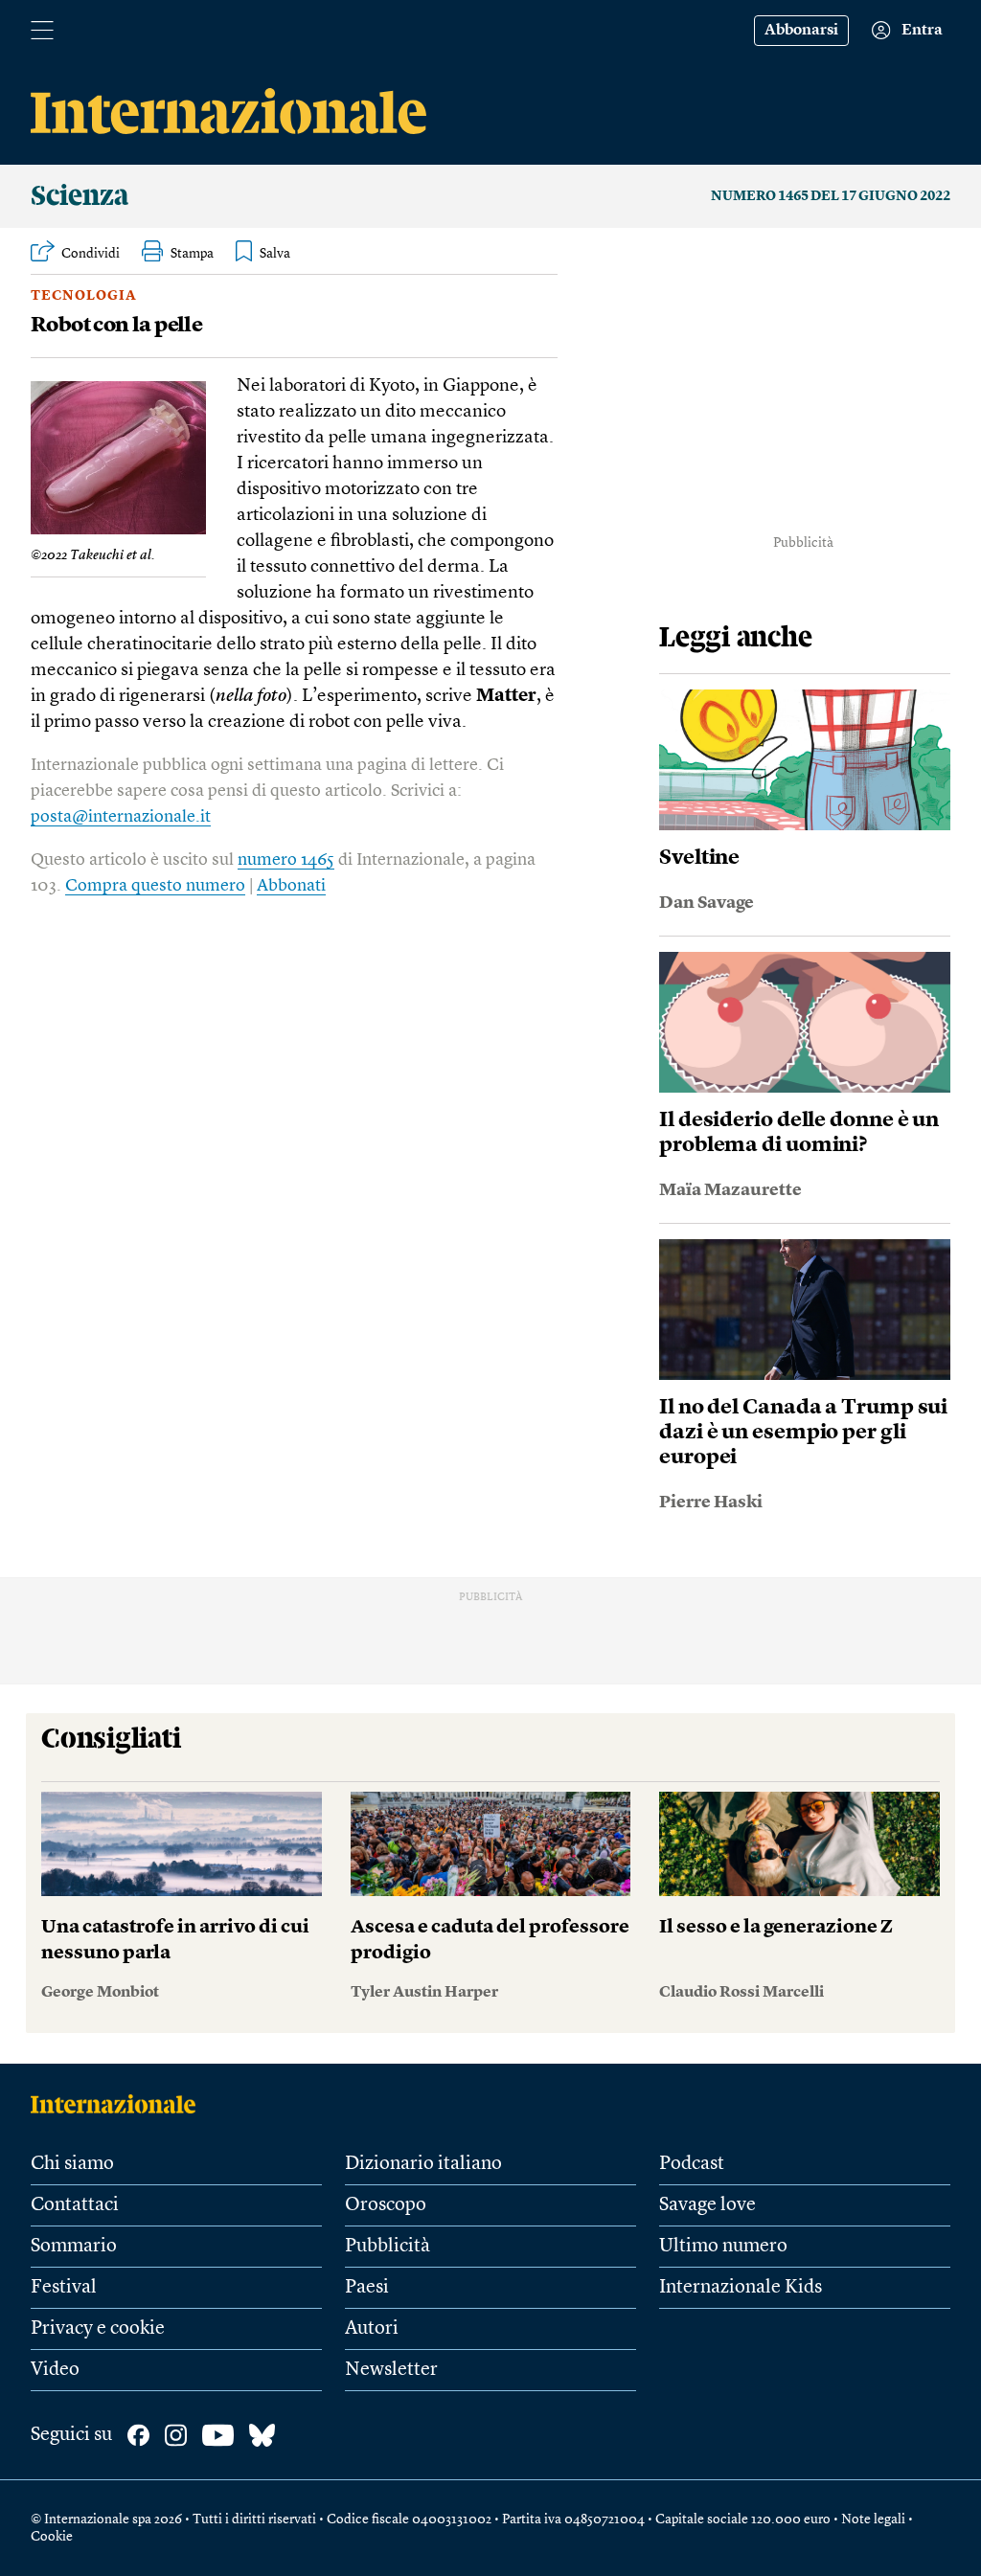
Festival (64, 2288)
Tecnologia (84, 296)
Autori (372, 2329)
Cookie (52, 2537)
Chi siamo (72, 2164)
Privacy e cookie (98, 2329)
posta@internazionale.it (121, 817)
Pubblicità (388, 2247)
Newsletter (391, 2370)
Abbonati (291, 886)
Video (55, 2370)
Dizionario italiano (423, 2164)
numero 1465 (286, 860)
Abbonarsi (801, 31)
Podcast (692, 2164)
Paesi (367, 2288)
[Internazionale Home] (119, 2104)
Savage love (707, 2205)
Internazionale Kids (741, 2288)
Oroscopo (386, 2205)
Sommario (74, 2247)
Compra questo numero (155, 886)
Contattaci (75, 2205)
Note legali (873, 2520)
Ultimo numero (723, 2247)
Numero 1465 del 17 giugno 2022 (831, 196)
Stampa (192, 254)
